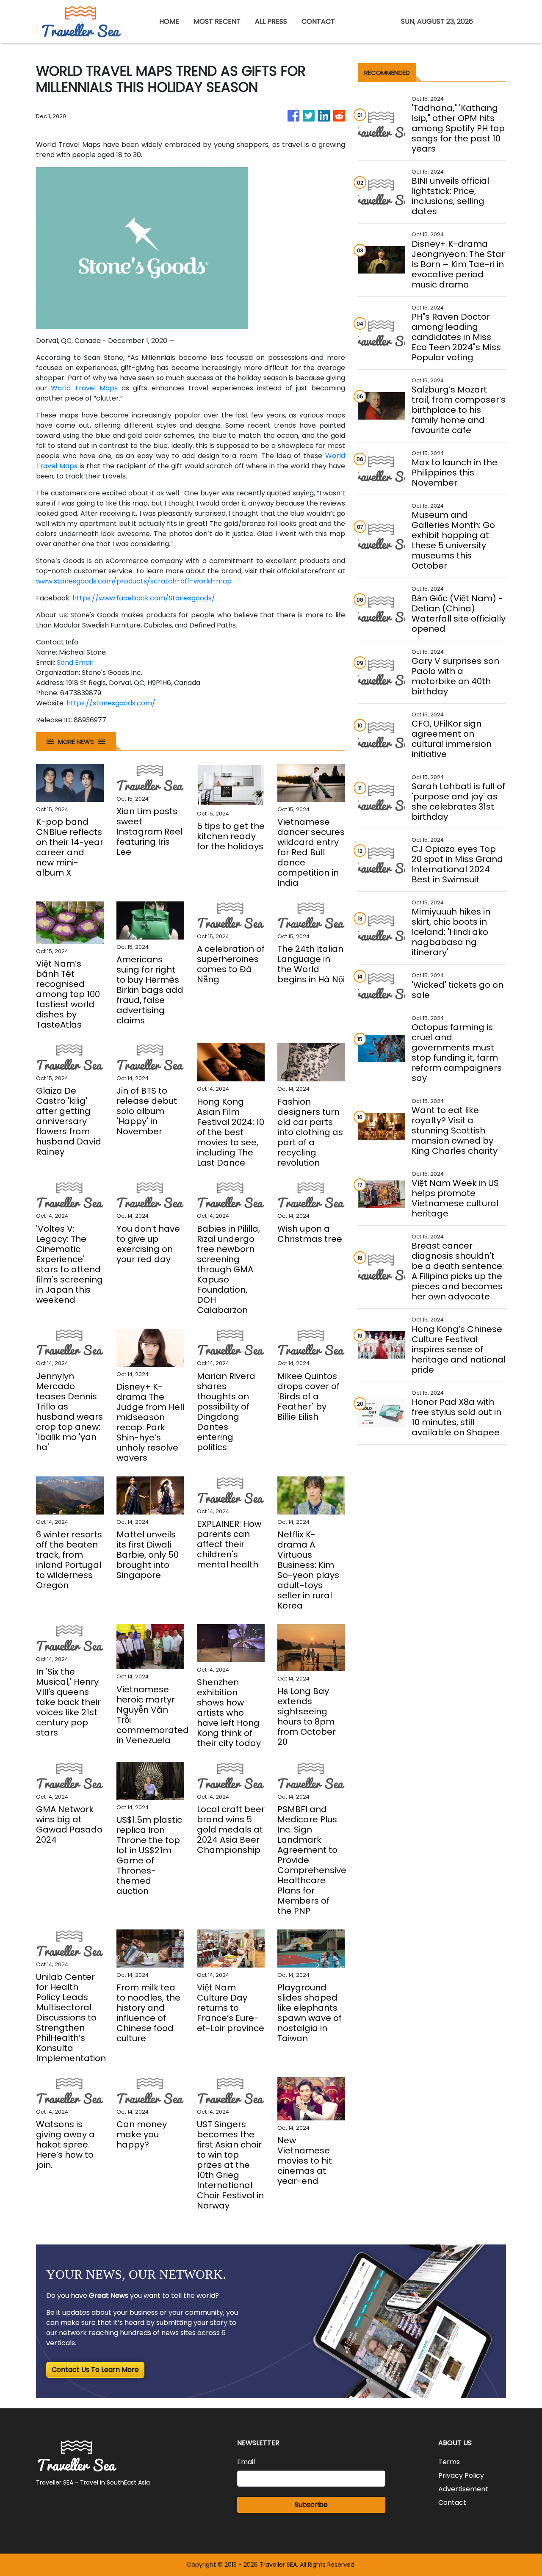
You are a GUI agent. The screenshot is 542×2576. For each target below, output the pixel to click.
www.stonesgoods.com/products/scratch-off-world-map (134, 581)
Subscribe (311, 2505)
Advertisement (463, 2489)
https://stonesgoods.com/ (111, 703)
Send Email (75, 662)
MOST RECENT (217, 21)
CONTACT (318, 21)
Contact (452, 2503)
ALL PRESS (271, 21)
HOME (169, 21)
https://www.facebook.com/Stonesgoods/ (144, 598)
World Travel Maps (84, 388)
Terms (449, 2462)
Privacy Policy (461, 2475)
